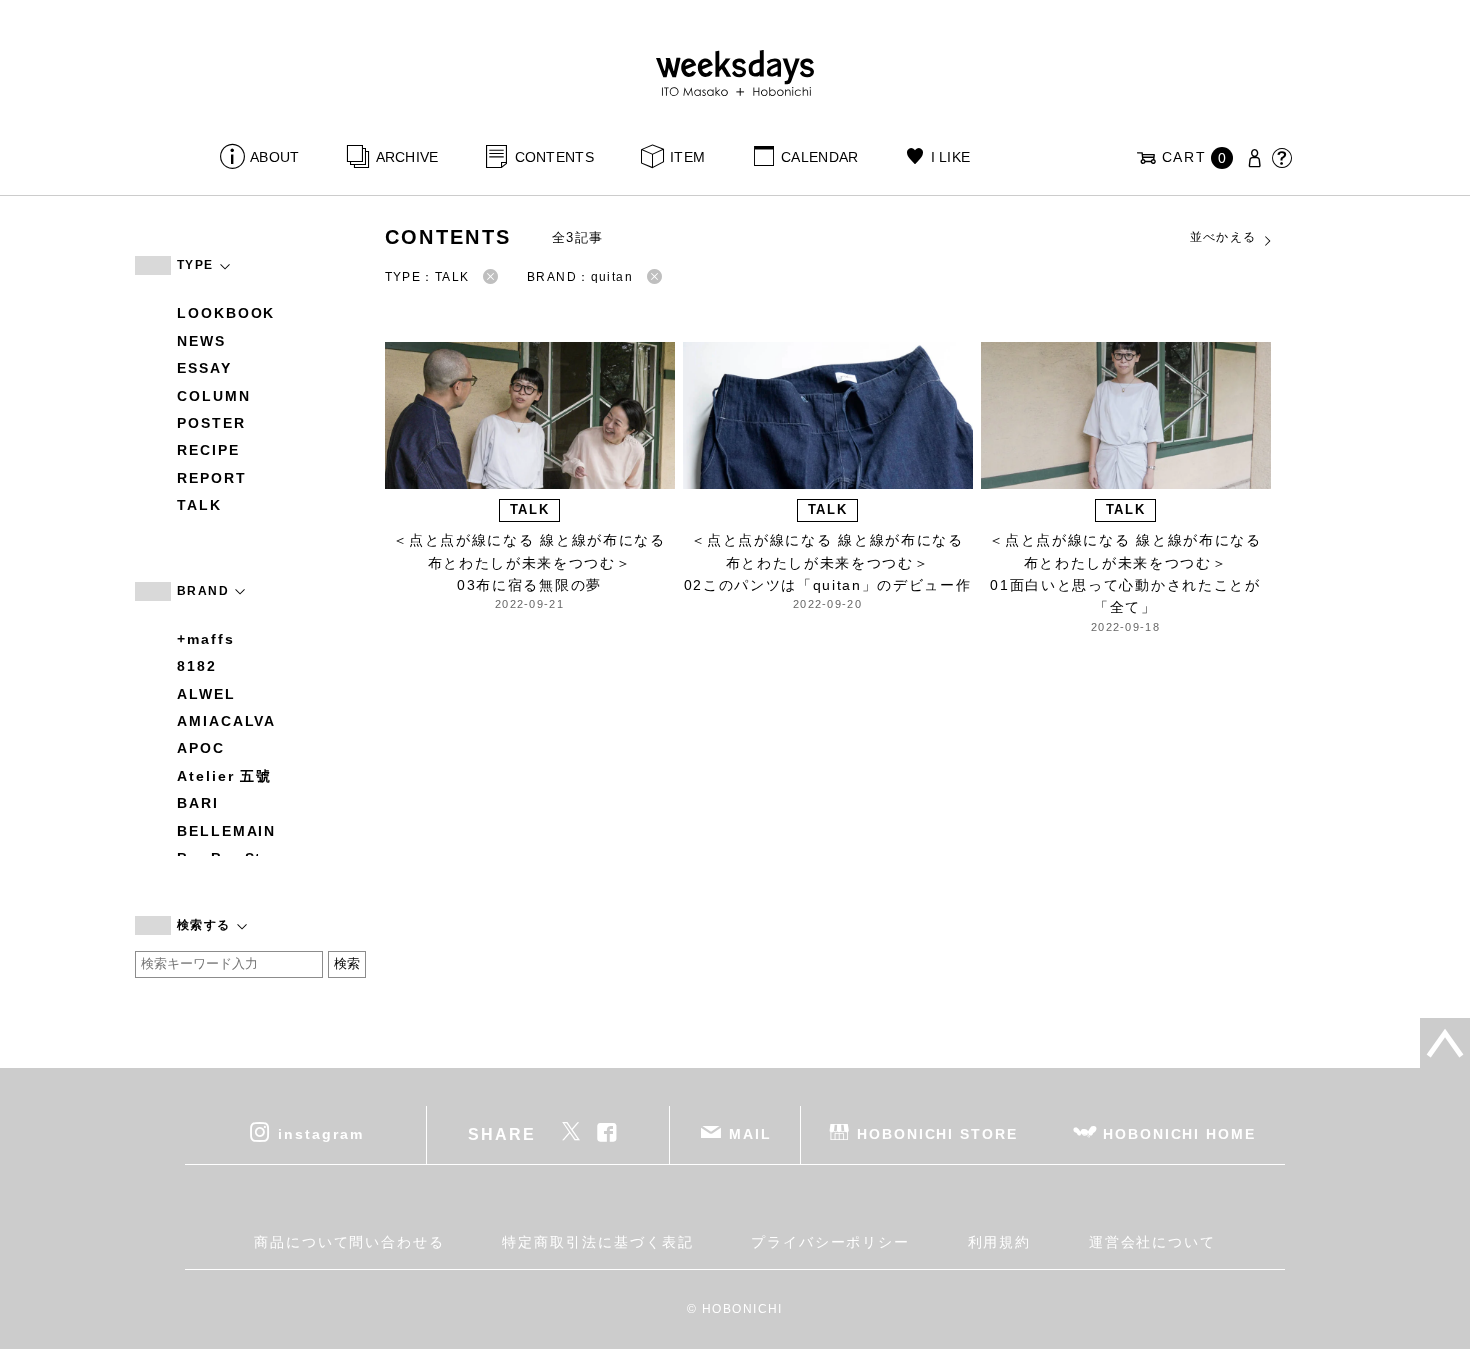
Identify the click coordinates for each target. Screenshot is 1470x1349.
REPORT (212, 478)
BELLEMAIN (226, 831)
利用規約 (1000, 1242)
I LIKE (950, 157)
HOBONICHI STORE (937, 1133)
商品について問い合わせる (349, 1242)
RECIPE (208, 450)
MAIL (750, 1133)
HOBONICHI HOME (1179, 1133)
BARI (198, 803)
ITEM (687, 157)
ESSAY (204, 368)
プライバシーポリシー (830, 1242)
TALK (199, 505)
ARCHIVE (407, 157)
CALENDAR (819, 157)
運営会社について (1152, 1242)
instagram (320, 1133)
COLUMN (214, 396)
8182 (197, 666)
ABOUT (274, 157)
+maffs (206, 639)
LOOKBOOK (226, 313)
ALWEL (206, 694)
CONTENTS (554, 157)
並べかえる (1223, 237)
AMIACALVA (226, 721)
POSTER (211, 423)
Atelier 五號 (224, 776)
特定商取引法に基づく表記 (597, 1242)
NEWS (201, 341)
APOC (201, 748)
